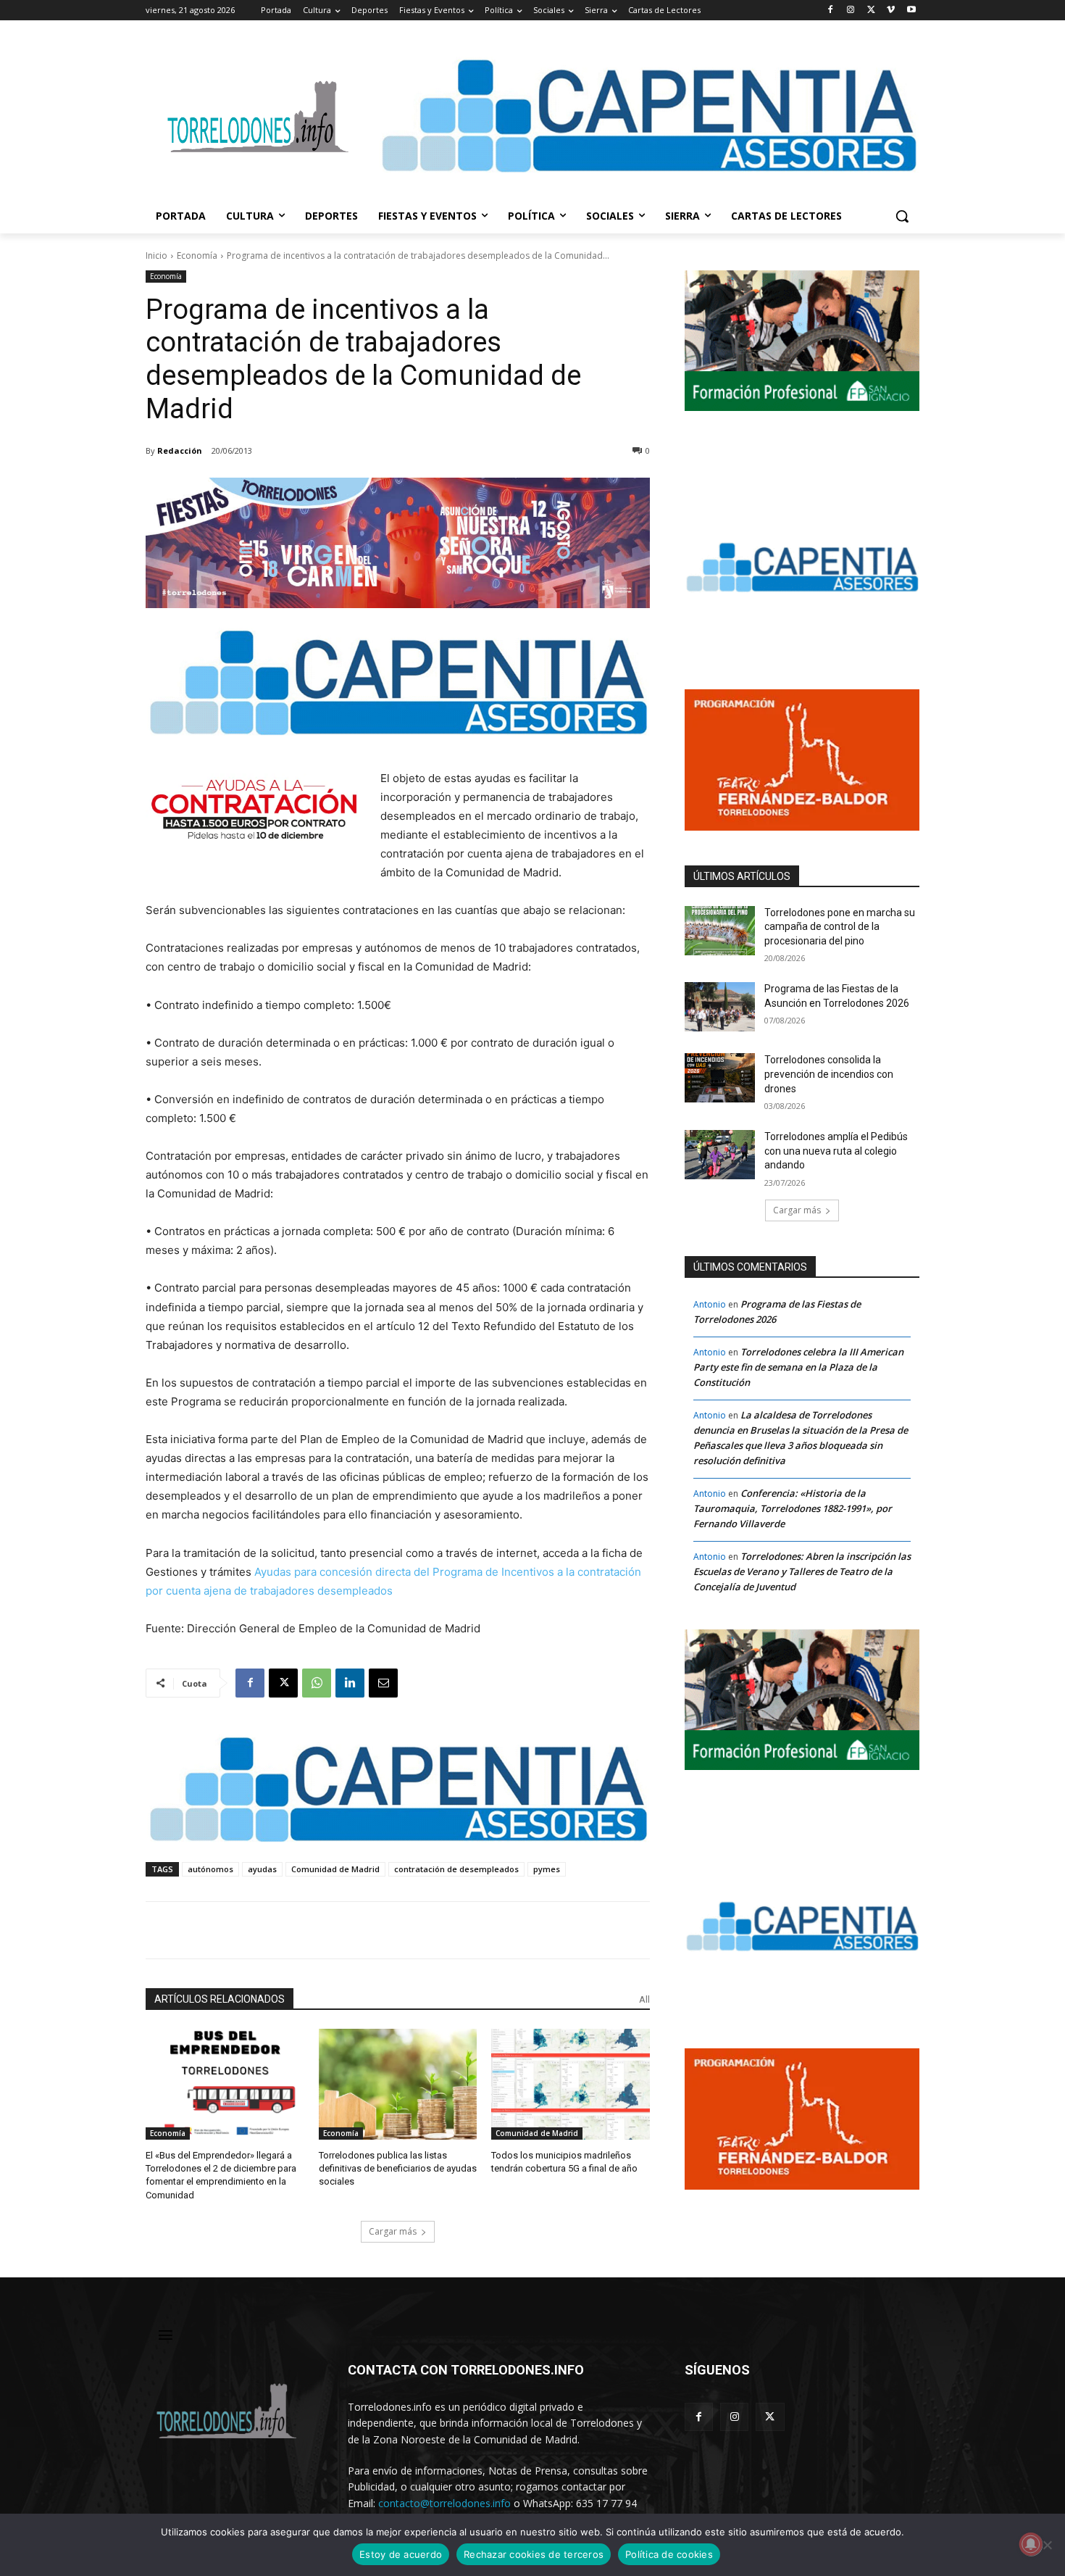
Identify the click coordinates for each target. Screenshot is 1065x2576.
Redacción (180, 450)
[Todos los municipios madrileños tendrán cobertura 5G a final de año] (571, 2084)
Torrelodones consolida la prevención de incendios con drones (829, 1074)
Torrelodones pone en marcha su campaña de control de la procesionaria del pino (840, 927)
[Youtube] (911, 11)
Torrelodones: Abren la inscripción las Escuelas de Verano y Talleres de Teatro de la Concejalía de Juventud (802, 1571)
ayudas (262, 1869)
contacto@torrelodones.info (444, 2503)
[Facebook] (831, 11)
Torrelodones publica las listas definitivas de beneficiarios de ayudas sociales (398, 2168)
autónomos (210, 1869)
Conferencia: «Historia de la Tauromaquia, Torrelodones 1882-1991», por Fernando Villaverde (793, 1508)
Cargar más (393, 2231)
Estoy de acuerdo (401, 2554)
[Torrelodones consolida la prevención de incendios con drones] (720, 1078)
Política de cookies (669, 2554)
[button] (902, 216)
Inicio (156, 255)
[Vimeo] (891, 11)
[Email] (383, 1683)
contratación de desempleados (456, 1869)
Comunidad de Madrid (335, 1869)
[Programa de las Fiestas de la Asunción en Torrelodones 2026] (720, 1007)
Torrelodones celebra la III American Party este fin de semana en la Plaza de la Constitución (798, 1367)
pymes (547, 1869)
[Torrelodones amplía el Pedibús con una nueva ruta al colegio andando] (720, 1155)
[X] (871, 11)
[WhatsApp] (317, 1683)
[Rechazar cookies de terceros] (1047, 2545)
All (644, 1999)
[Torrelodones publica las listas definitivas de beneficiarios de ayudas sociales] (398, 2084)
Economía (197, 255)
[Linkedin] (350, 1683)
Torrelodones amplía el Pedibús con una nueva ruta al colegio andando (836, 1151)
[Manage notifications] (1031, 2544)
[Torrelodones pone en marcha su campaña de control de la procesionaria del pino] (720, 931)
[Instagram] (851, 11)
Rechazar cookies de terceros (534, 2554)
